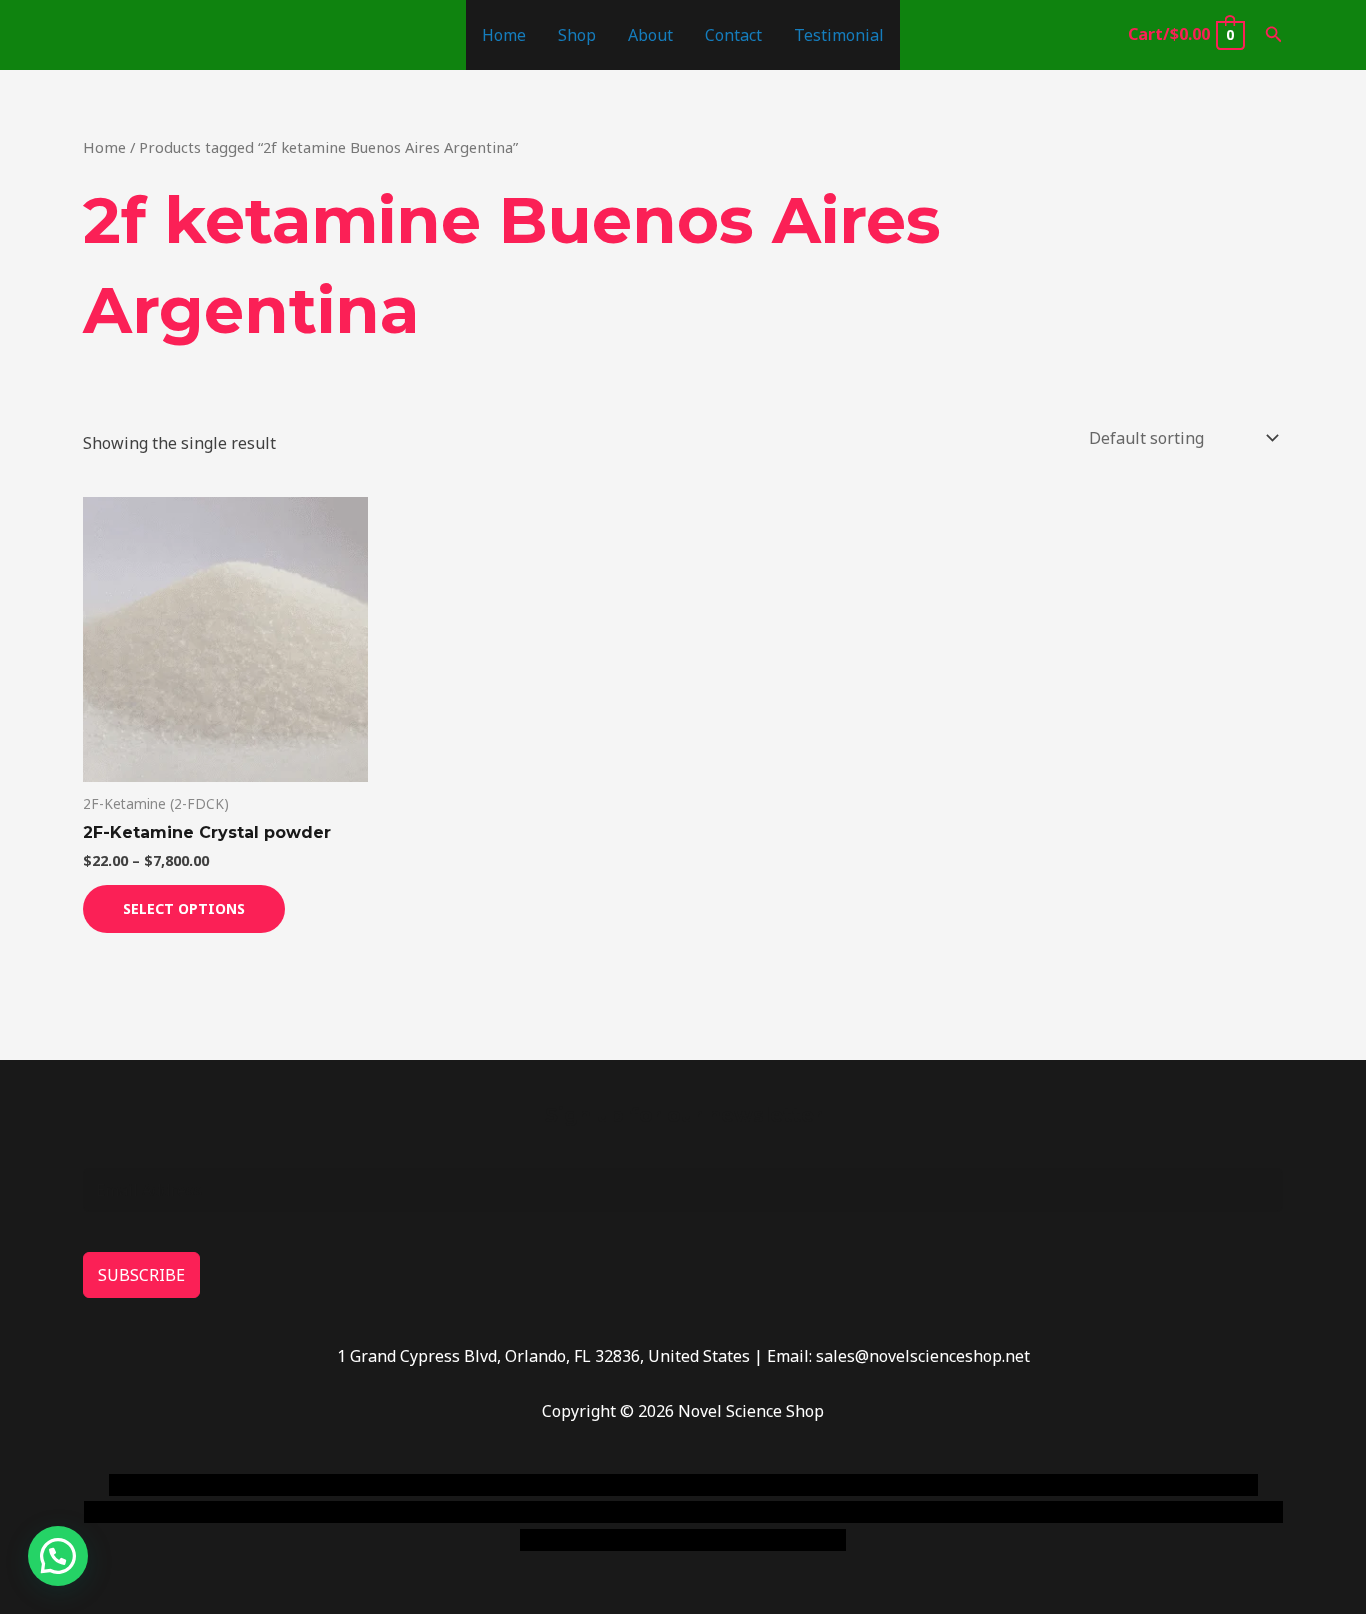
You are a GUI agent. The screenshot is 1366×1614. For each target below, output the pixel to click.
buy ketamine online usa (650, 1485)
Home (504, 35)
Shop (577, 35)
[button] (1274, 35)
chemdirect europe (328, 1485)
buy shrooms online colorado (279, 1512)
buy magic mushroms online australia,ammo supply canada (970, 1485)
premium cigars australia (986, 1512)
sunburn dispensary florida (494, 1512)
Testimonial (839, 35)
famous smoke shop (478, 1485)
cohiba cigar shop (821, 1512)
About (650, 35)
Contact (733, 35)
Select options (184, 908)
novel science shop (179, 1485)
